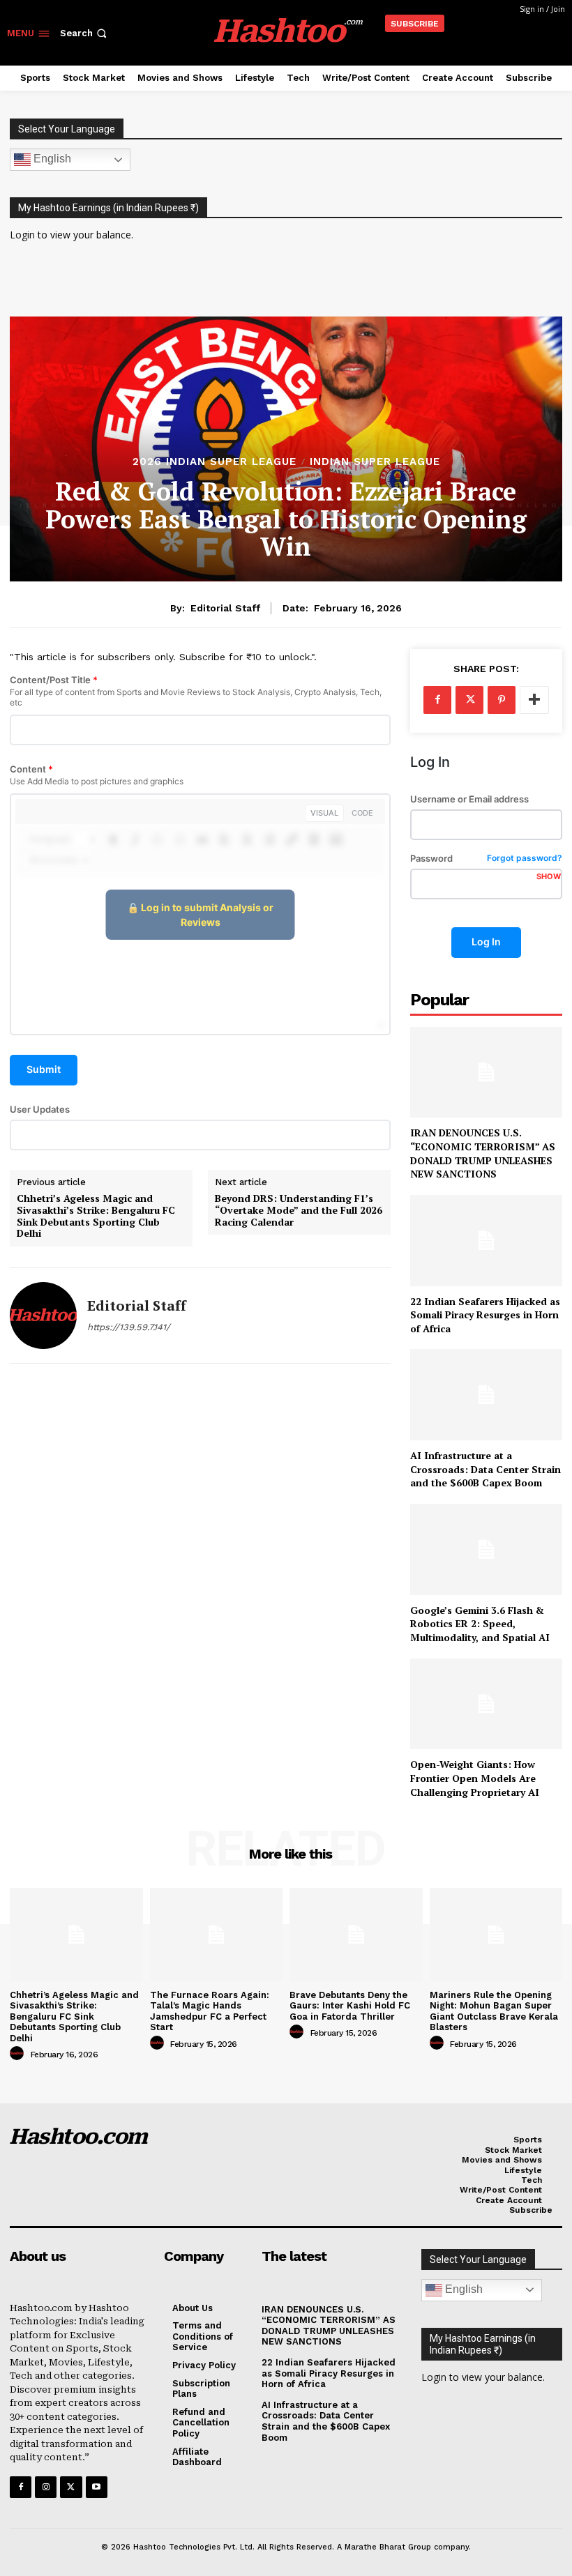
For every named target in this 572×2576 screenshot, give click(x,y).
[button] (85, 33)
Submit (44, 1069)
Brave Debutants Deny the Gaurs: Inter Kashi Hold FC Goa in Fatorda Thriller (350, 2006)
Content (97, 776)
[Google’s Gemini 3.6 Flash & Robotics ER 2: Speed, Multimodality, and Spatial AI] (486, 1549)
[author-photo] (19, 2054)
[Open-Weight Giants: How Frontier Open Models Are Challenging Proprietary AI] (486, 1704)
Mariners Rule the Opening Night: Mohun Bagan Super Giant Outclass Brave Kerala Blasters (494, 2011)
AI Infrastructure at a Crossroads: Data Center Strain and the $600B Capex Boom (486, 1469)
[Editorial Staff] (43, 1316)
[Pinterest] (502, 700)
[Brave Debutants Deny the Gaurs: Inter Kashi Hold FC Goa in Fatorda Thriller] (356, 1934)
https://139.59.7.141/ (129, 1327)
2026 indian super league (214, 462)
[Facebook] (437, 700)
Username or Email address (469, 799)
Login (22, 235)
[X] (469, 700)
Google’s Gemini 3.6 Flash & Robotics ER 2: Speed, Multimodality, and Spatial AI (480, 1624)
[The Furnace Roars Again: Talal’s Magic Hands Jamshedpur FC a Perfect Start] (217, 1934)
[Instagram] (46, 2487)
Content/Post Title (196, 691)
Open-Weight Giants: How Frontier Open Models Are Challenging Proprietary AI (475, 1778)
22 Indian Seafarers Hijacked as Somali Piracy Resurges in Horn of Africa (485, 1315)
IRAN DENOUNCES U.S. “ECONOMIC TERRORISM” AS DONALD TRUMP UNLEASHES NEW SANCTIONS (483, 1153)
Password (486, 859)
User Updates (40, 1110)
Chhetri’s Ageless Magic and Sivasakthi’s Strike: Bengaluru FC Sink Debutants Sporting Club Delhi (96, 1216)
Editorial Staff (225, 608)
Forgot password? (525, 859)
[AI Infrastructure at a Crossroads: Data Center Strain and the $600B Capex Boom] (486, 1395)
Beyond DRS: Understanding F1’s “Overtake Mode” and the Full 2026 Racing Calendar (299, 1210)
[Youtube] (97, 2487)
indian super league (375, 462)
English (51, 159)
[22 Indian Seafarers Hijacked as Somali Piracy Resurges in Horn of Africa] (486, 1241)
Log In (486, 942)
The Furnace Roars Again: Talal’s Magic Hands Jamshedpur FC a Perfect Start (210, 2011)
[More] (534, 700)
